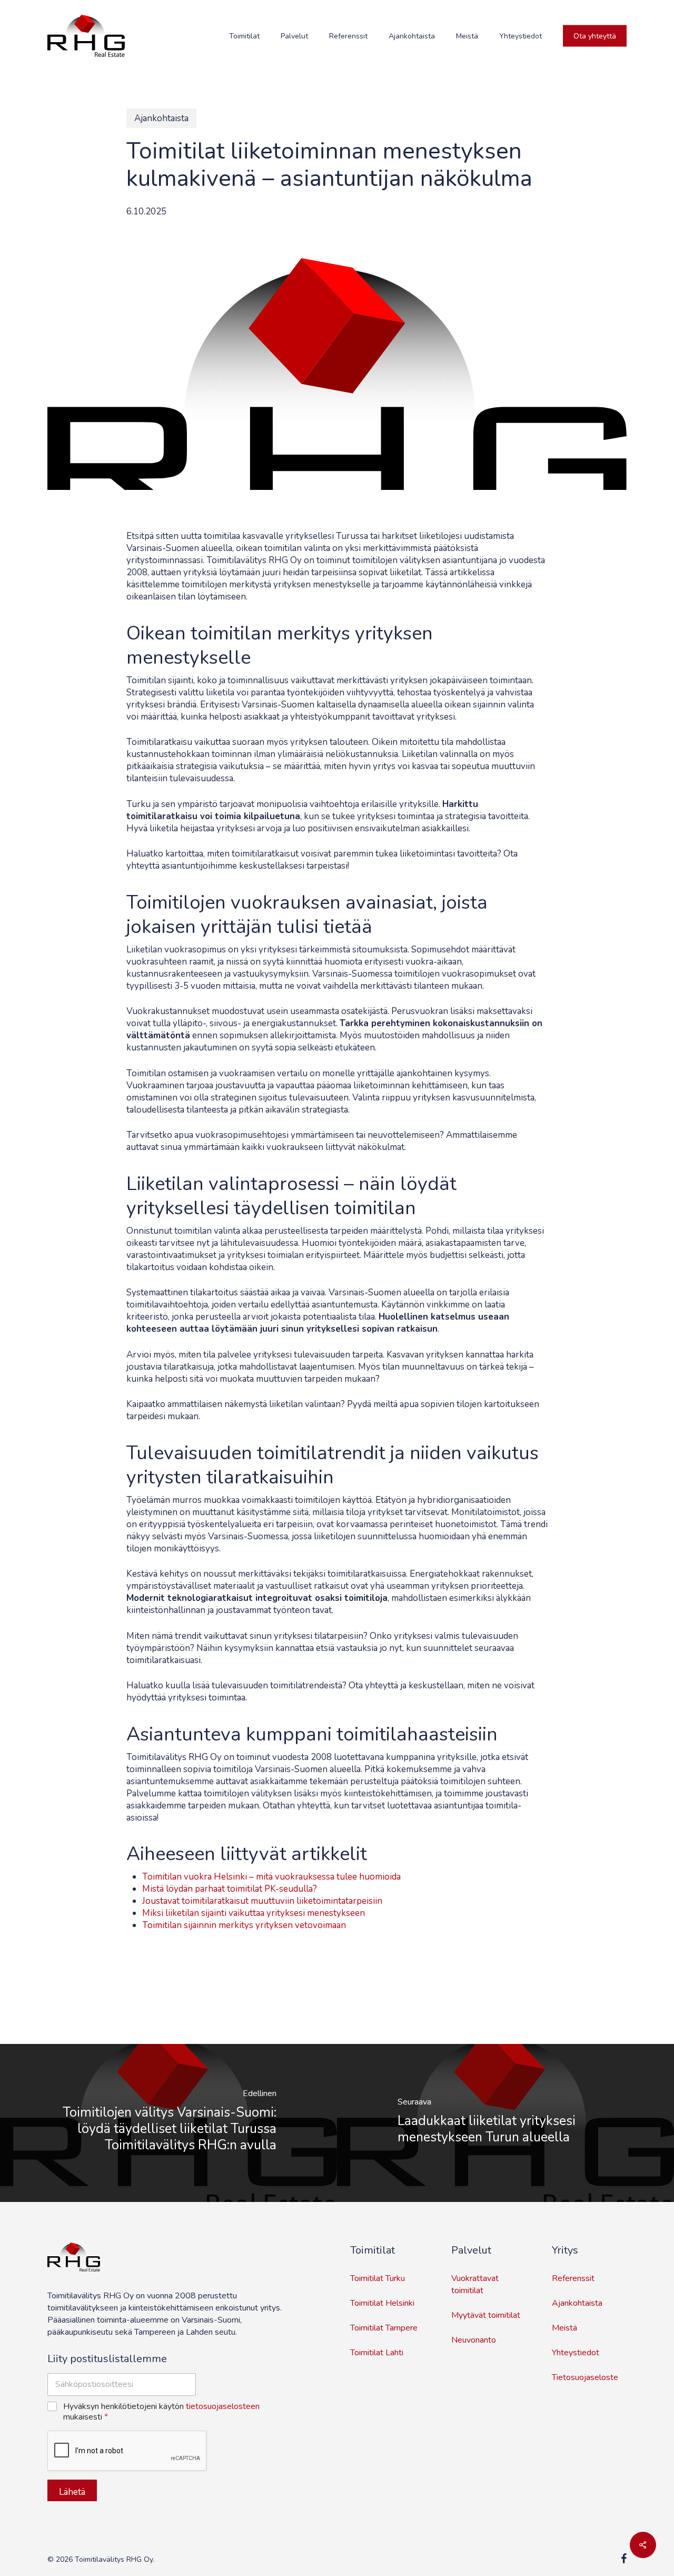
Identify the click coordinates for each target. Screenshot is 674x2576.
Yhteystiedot (576, 2353)
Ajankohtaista (161, 118)
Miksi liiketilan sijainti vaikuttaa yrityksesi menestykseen (254, 1913)
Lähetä (72, 2492)
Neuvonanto (474, 2340)
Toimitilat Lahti (377, 2353)
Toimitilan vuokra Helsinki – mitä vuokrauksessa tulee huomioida (271, 1877)
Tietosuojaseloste (585, 2377)
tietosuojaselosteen (223, 2406)
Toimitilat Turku (378, 2278)
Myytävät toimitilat (486, 2315)
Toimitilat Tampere (384, 2328)
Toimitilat (373, 2250)
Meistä (564, 2328)
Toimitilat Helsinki (382, 2303)
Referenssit (573, 2278)
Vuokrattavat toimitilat (475, 2284)
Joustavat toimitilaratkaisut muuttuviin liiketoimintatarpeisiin (262, 1901)
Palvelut (471, 2250)
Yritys (565, 2250)
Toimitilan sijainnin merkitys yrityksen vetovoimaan (244, 1925)
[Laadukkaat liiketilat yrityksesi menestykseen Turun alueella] (506, 2123)
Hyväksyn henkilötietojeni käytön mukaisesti (161, 2412)
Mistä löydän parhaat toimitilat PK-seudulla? (230, 1889)
